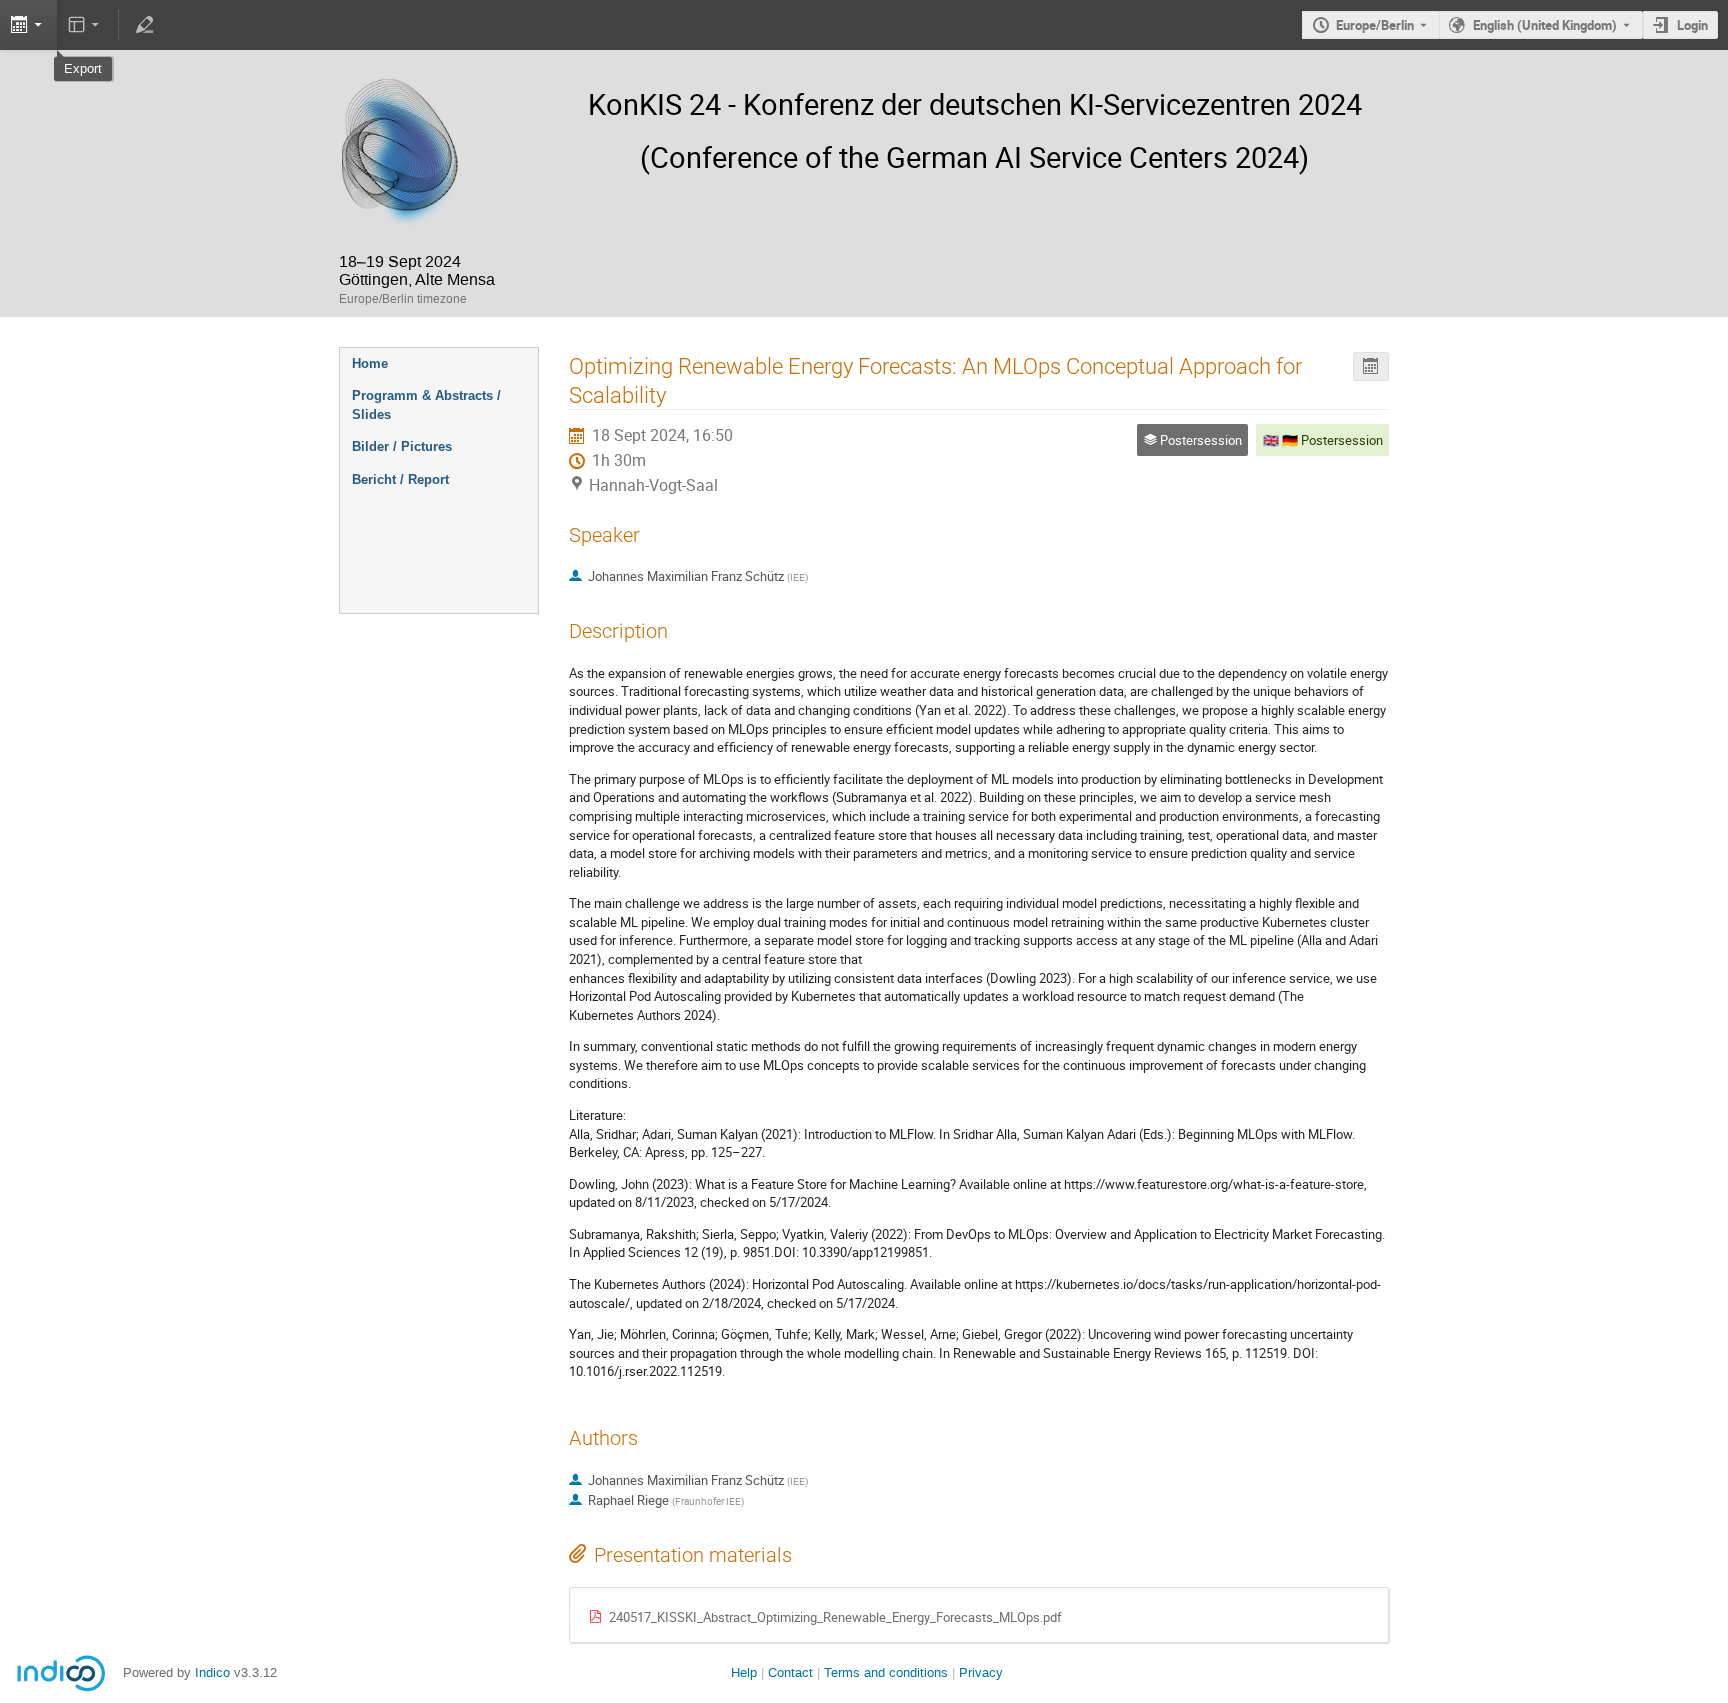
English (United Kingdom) (1545, 25)
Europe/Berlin (1375, 25)
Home (370, 363)
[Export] (1371, 366)
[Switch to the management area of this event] (144, 25)
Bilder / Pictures (402, 446)
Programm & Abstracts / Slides (426, 405)
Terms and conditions (886, 1672)
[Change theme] (85, 25)
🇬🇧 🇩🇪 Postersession (1323, 440)
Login (1692, 25)
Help (744, 1672)
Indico (212, 1672)
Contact (790, 1672)
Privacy (981, 1672)
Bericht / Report (400, 479)
